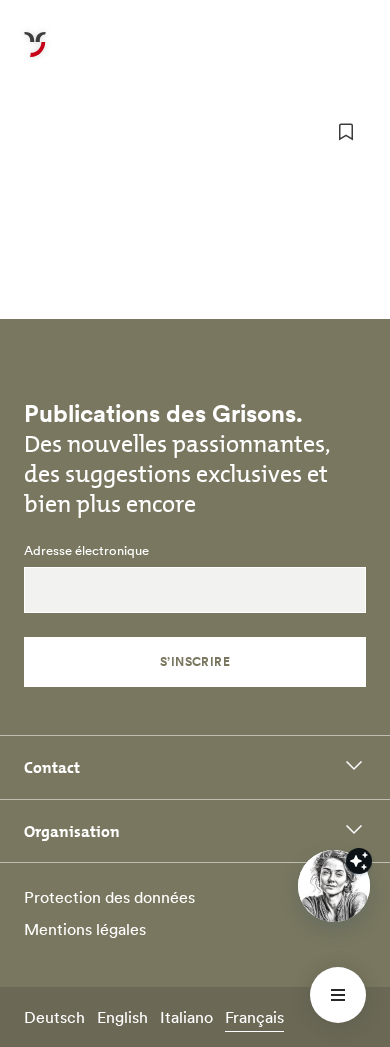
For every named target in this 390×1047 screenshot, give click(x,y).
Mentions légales (85, 929)
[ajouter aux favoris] (346, 132)
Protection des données (109, 897)
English (122, 1017)
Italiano (186, 1017)
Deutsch (54, 1017)
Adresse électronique (86, 551)
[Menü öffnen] (338, 995)
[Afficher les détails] (359, 861)
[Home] (35, 56)
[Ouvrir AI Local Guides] (334, 886)
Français (254, 1017)
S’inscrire (195, 661)
